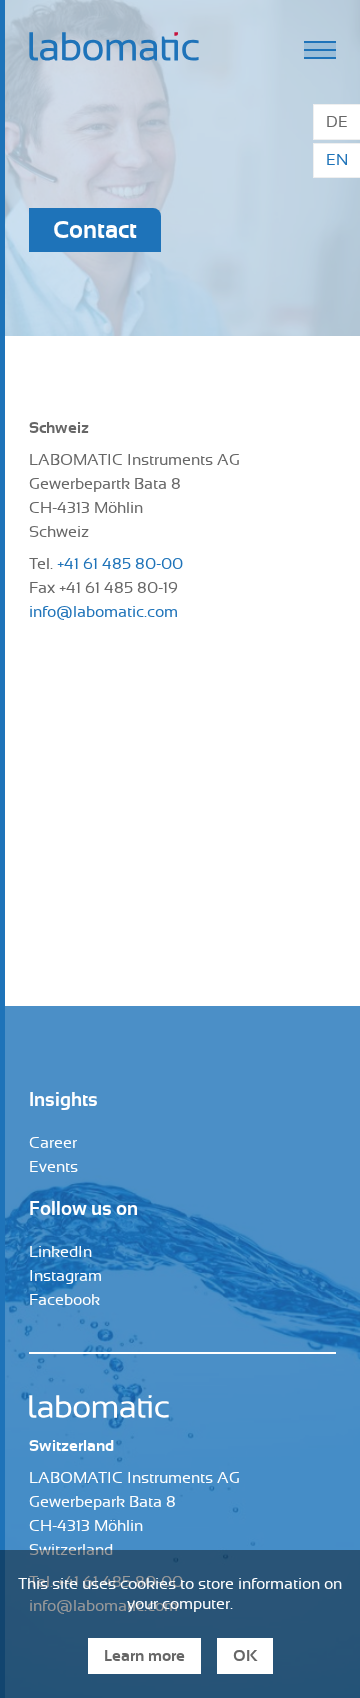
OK (245, 1656)
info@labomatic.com (103, 612)
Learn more (144, 1656)
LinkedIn (60, 1252)
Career (53, 1143)
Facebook (64, 1300)
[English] (336, 161)
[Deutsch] (336, 122)
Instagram (65, 1276)
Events (53, 1167)
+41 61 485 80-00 (120, 564)
